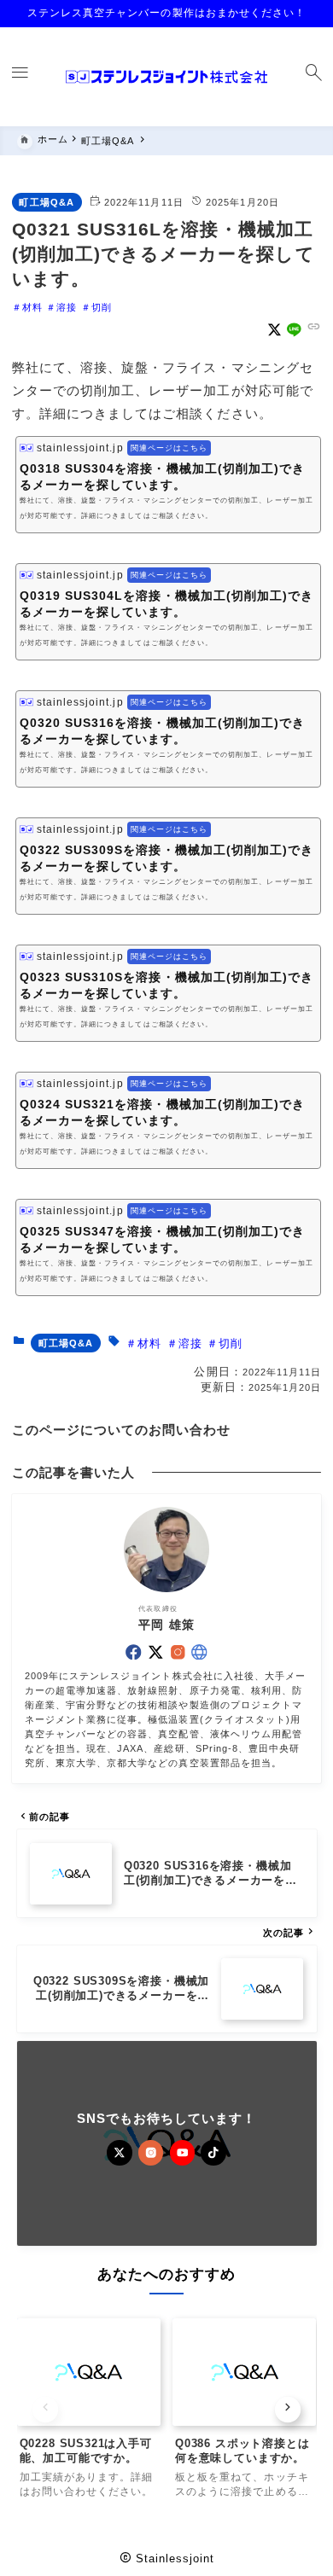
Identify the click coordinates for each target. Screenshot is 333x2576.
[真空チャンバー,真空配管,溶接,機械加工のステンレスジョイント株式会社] (166, 77)
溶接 (67, 307)
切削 (102, 307)
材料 (32, 307)
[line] (294, 330)
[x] (275, 330)
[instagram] (178, 1652)
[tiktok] (213, 2153)
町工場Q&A (46, 202)
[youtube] (183, 2153)
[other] (199, 1652)
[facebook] (134, 1652)
